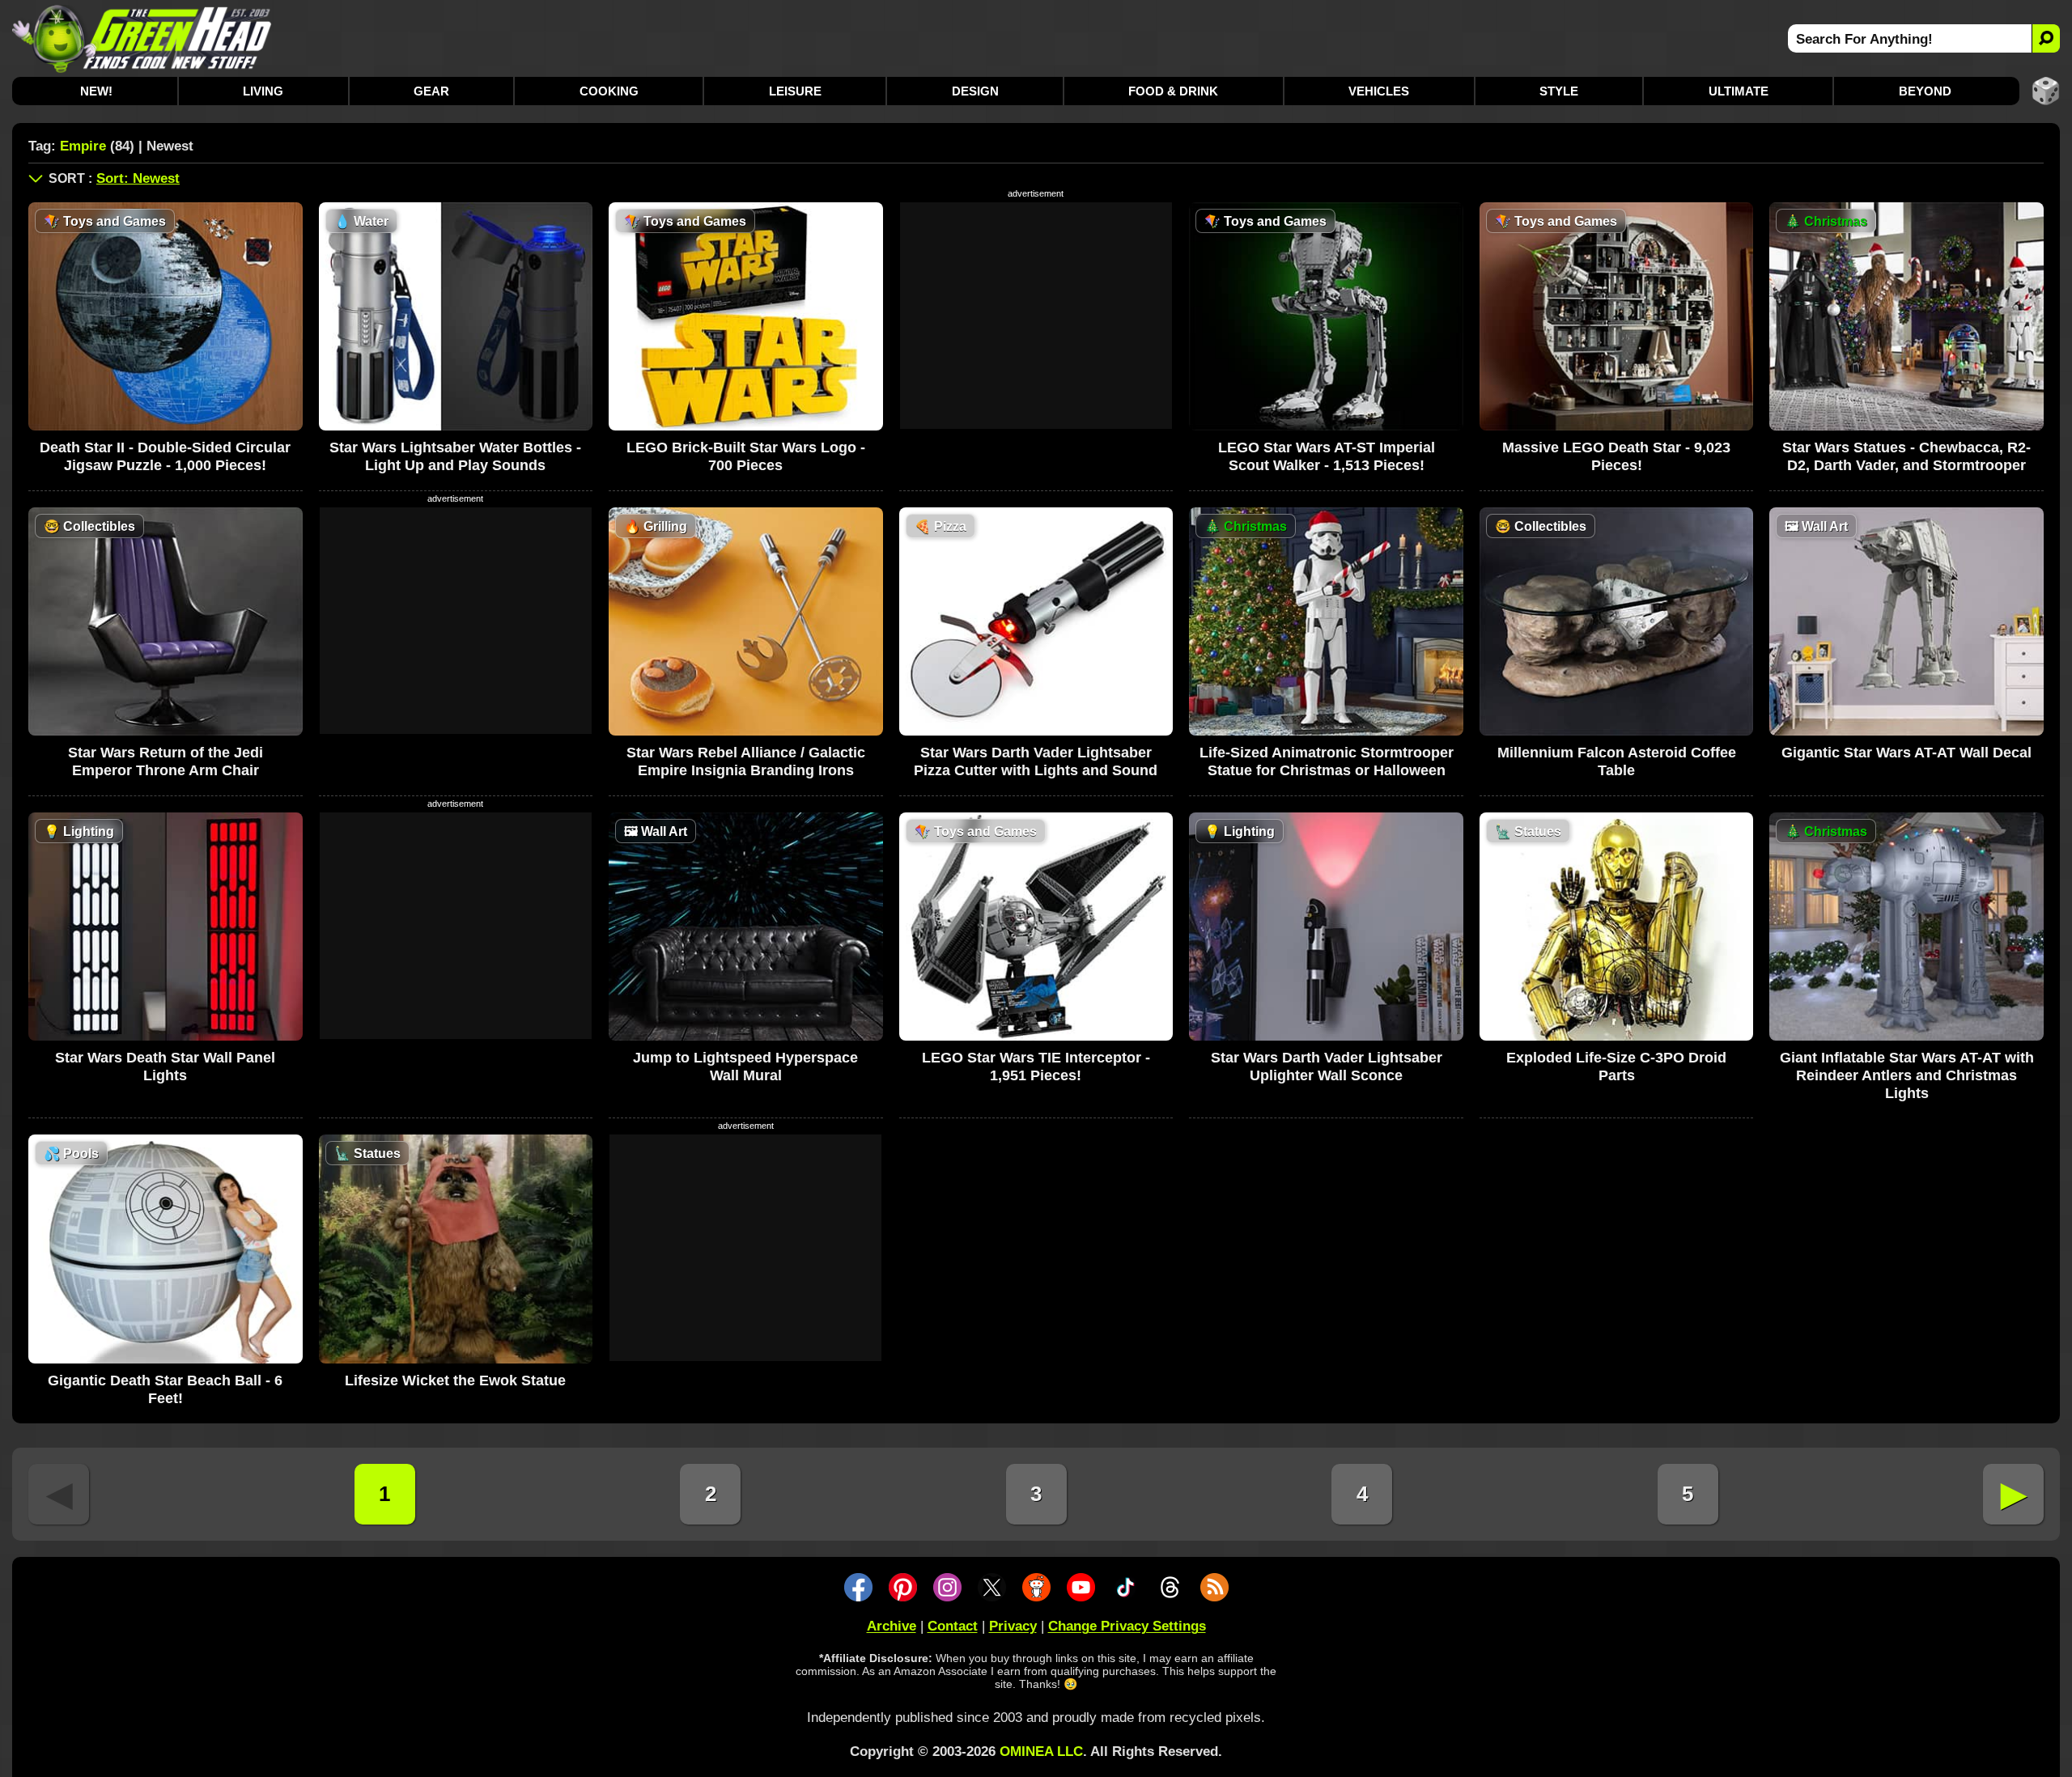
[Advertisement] (1036, 316)
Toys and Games (105, 221)
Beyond (1925, 91)
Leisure (795, 91)
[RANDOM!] (2046, 91)
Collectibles (89, 526)
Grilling (656, 526)
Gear (431, 91)
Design (975, 91)
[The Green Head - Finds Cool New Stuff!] (142, 38)
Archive (892, 1626)
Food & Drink (1173, 91)
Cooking (609, 91)
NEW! (96, 91)
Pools (71, 1154)
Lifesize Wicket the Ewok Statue (455, 1380)
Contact (953, 1626)
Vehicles (1379, 91)
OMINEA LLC (1041, 1752)
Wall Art (1816, 526)
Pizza (940, 526)
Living (263, 91)
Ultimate (1739, 91)
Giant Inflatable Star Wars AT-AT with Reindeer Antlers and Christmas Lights (1907, 1075)
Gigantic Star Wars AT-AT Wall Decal (1906, 753)
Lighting (79, 831)
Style (1559, 91)
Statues (1528, 831)
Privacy (1013, 1626)
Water (361, 221)
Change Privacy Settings (1127, 1626)
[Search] (2046, 38)
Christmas (1826, 221)
